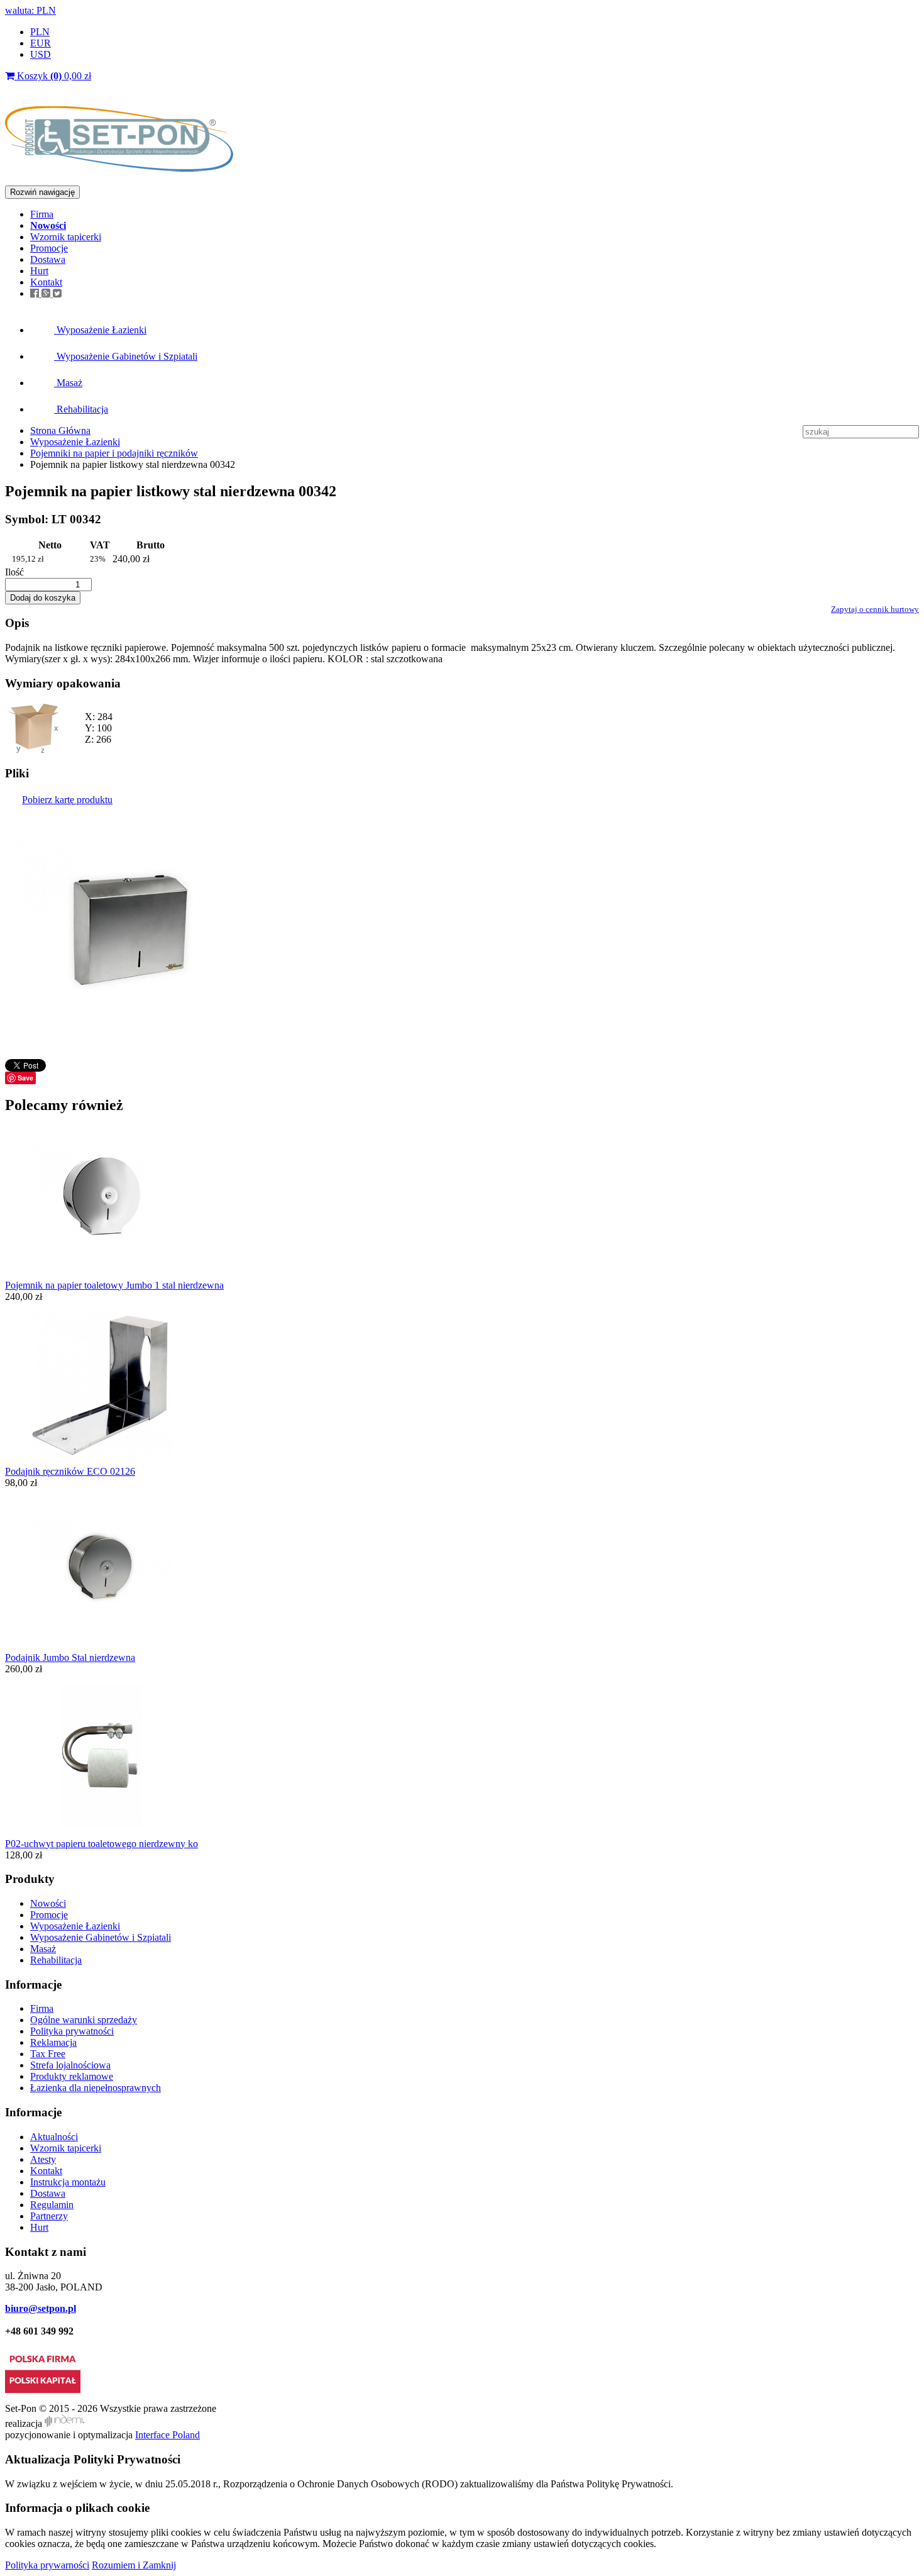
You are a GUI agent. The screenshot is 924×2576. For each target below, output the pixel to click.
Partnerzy (49, 2216)
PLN (40, 32)
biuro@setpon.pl (41, 2308)
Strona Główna (60, 430)
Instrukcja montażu (68, 2182)
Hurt (39, 271)
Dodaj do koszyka (43, 598)
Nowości (48, 1903)
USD (41, 54)
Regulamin (52, 2205)
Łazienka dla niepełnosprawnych (96, 2088)
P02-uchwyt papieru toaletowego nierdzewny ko (102, 1844)
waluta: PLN (30, 10)
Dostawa (48, 259)
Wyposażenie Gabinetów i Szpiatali (126, 356)
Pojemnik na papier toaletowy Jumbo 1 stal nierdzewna (114, 1285)
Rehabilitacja (81, 409)
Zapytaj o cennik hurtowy (875, 609)
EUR (41, 43)
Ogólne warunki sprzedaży (84, 2020)
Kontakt (46, 282)
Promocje (49, 248)
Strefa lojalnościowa (70, 2065)
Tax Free (48, 2054)
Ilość (14, 572)
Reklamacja (53, 2042)
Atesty (43, 2159)
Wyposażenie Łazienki (100, 330)
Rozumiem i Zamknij (134, 2565)
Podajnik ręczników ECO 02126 (70, 1471)
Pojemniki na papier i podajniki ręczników (114, 453)
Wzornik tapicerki (66, 237)
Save (25, 1078)
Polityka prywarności (47, 2565)
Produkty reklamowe (72, 2076)
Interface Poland (168, 2435)
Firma (42, 214)
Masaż (68, 383)
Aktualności (54, 2137)
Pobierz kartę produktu (67, 800)
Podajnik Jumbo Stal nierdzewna (70, 1657)
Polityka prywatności (72, 2031)
